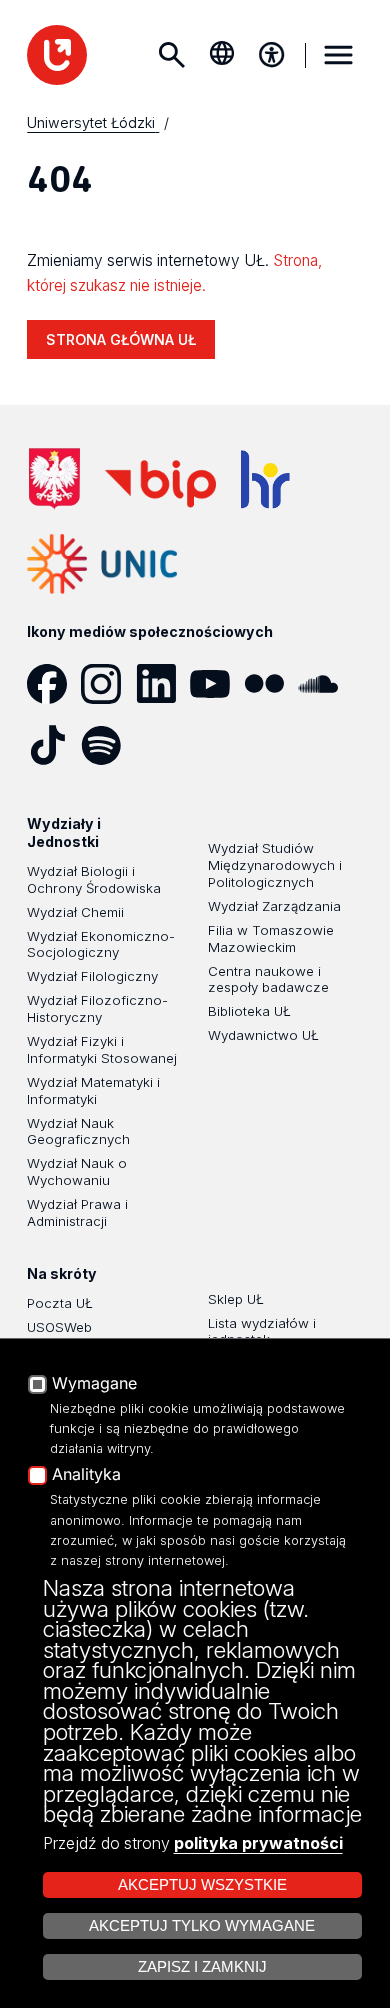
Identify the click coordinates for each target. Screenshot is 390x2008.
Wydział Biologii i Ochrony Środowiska (94, 879)
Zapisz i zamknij (202, 1967)
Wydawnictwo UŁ (263, 1035)
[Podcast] (163, 745)
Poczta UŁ (60, 1303)
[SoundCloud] (325, 684)
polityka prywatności (258, 1843)
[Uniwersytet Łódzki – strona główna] (57, 55)
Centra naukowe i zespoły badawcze (268, 979)
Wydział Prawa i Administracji (77, 1212)
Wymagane (94, 1384)
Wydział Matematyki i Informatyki (93, 1090)
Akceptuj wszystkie (202, 1885)
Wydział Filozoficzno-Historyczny (97, 1008)
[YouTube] (217, 684)
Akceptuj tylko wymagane (202, 1926)
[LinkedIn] (163, 684)
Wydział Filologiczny (92, 976)
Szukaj (172, 55)
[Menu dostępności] (272, 55)
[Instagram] (108, 684)
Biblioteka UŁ (249, 1011)
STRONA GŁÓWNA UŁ (121, 339)
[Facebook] (54, 684)
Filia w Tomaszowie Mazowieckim (271, 938)
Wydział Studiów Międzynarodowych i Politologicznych (275, 865)
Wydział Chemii (75, 912)
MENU (339, 55)
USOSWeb (59, 1327)
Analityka (86, 1475)
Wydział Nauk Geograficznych (78, 1131)
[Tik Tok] (54, 745)
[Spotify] (108, 745)
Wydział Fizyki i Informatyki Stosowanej (102, 1049)
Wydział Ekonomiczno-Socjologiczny (101, 944)
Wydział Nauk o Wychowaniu (77, 1171)
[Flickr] (271, 684)
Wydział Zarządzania (274, 906)
